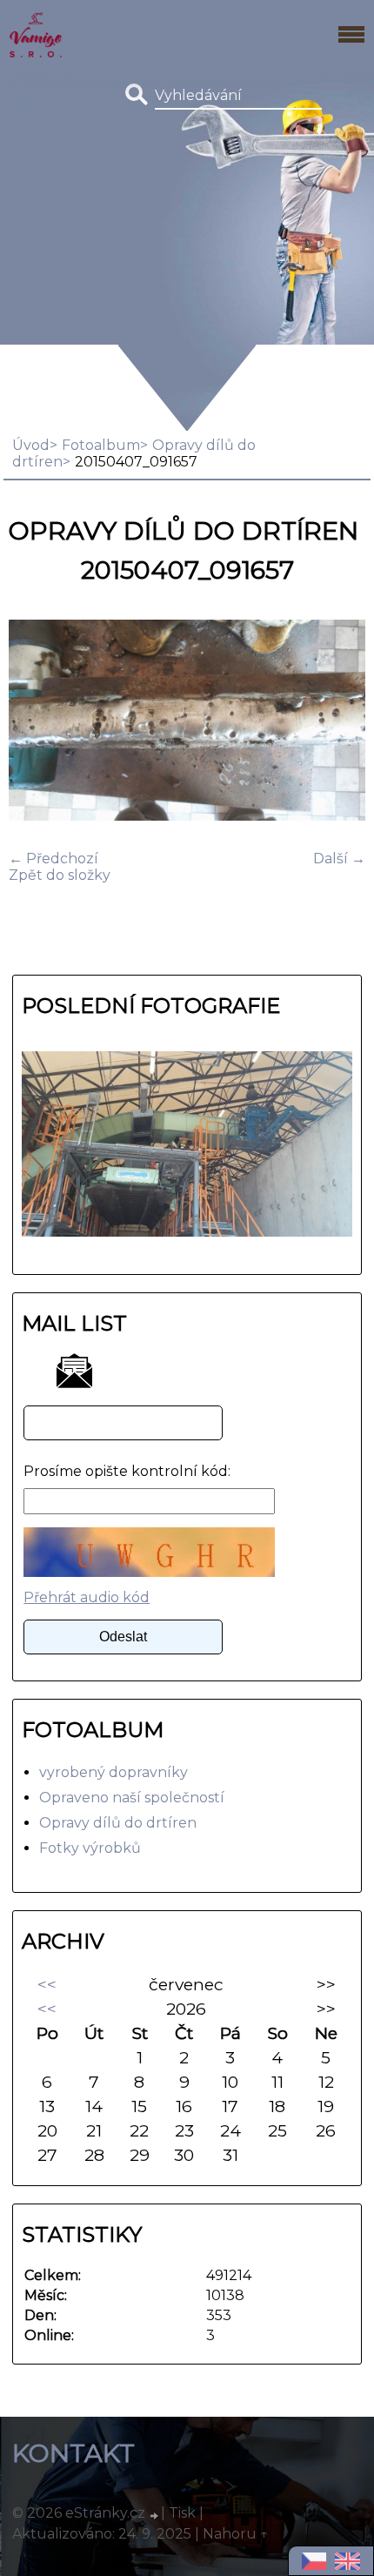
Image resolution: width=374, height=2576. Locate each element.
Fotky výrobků (90, 1848)
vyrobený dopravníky (114, 1772)
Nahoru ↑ (236, 2534)
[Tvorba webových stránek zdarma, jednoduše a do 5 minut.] (155, 2515)
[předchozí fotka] (37, 722)
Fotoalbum (101, 445)
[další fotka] (337, 722)
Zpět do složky (60, 875)
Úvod (31, 445)
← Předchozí (53, 859)
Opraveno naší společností (132, 1798)
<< (47, 1984)
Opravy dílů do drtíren (118, 1823)
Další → (339, 859)
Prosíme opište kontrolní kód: (127, 1471)
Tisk (182, 2513)
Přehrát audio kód (87, 1597)
